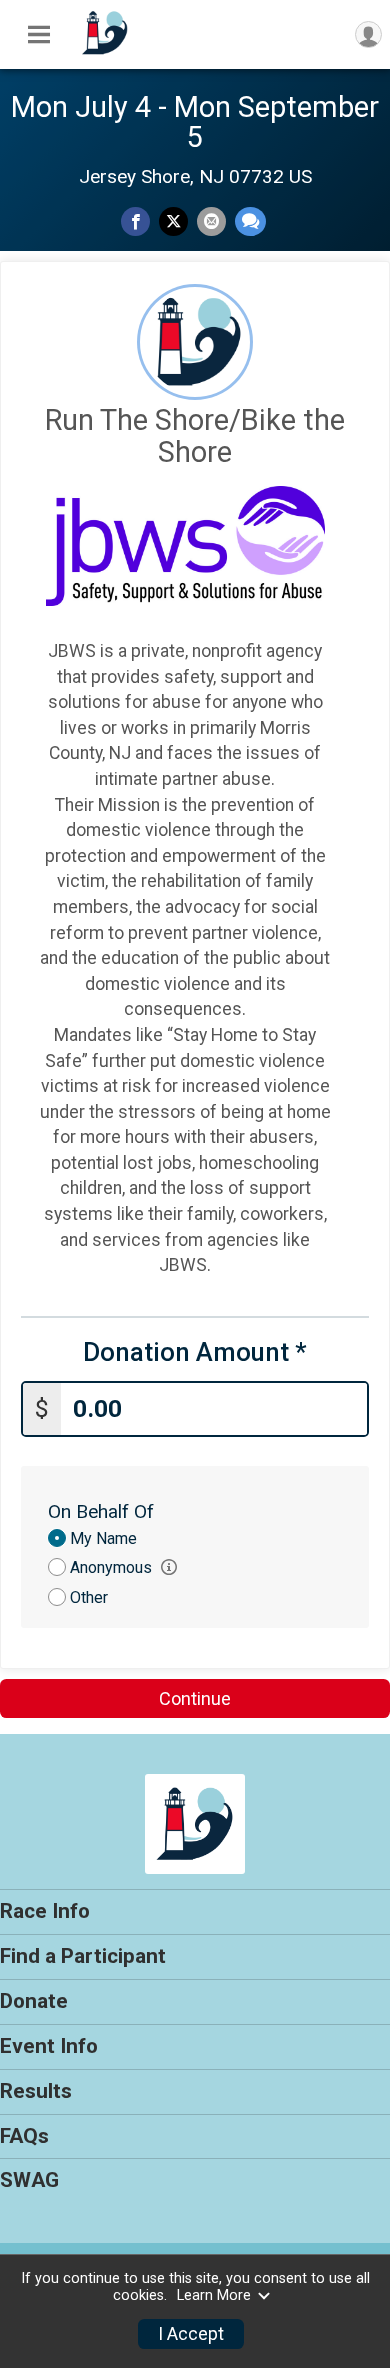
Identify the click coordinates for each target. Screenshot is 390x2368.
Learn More (214, 2295)
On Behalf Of (101, 1511)
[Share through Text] (250, 221)
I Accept (191, 2334)
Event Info (49, 2046)
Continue (195, 1698)
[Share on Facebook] (135, 221)
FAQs (24, 2136)
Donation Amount (195, 1352)
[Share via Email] (211, 221)
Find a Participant (83, 1956)
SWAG (29, 2180)
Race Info (45, 1911)
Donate (34, 2001)
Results (36, 2091)
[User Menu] (368, 34)
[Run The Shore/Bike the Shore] (105, 53)
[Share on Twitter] (173, 221)
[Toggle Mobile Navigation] (39, 35)
